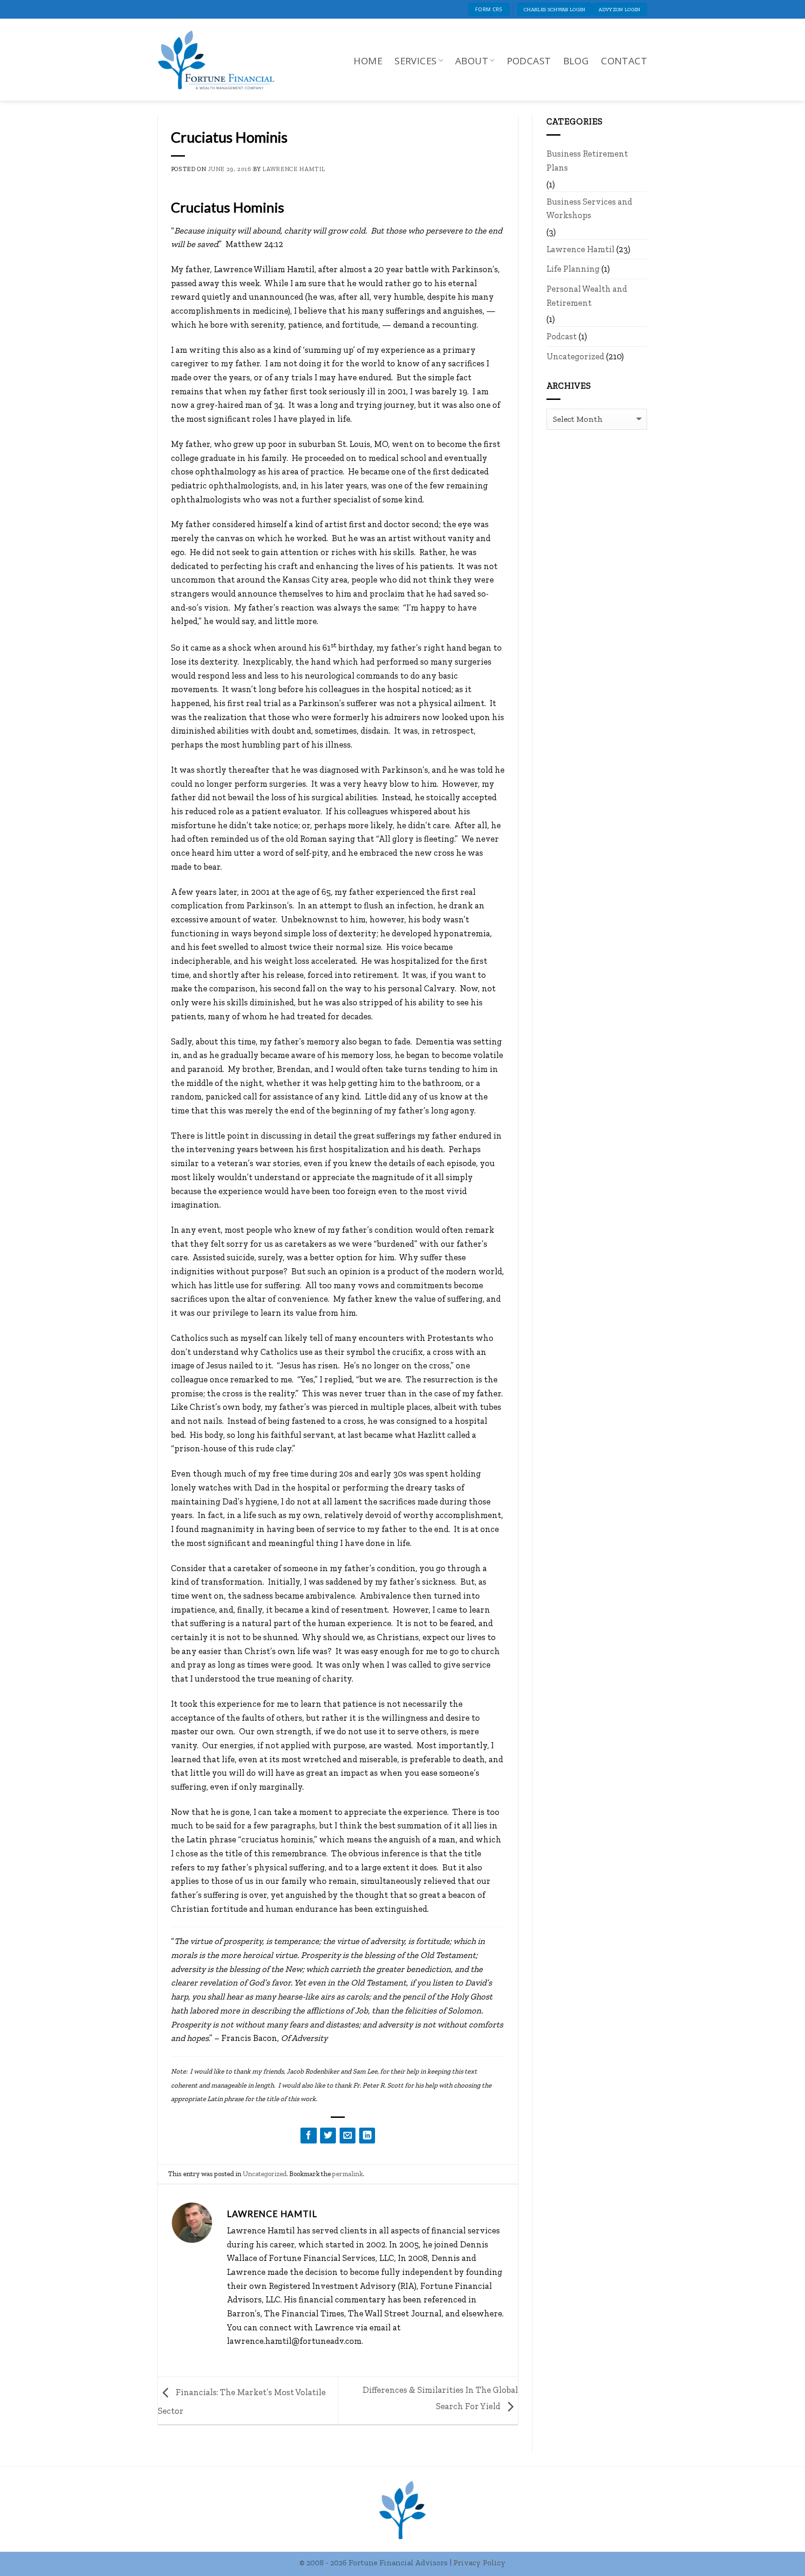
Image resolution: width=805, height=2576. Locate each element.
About (472, 61)
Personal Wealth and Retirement (587, 296)
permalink (348, 2174)
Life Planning (573, 269)
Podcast (529, 61)
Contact (624, 61)
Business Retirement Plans (587, 161)
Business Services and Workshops (589, 209)
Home (368, 61)
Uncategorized (265, 2174)
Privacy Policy (479, 2562)
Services (416, 61)
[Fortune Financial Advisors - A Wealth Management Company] (221, 60)
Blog (576, 61)
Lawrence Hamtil (294, 169)
